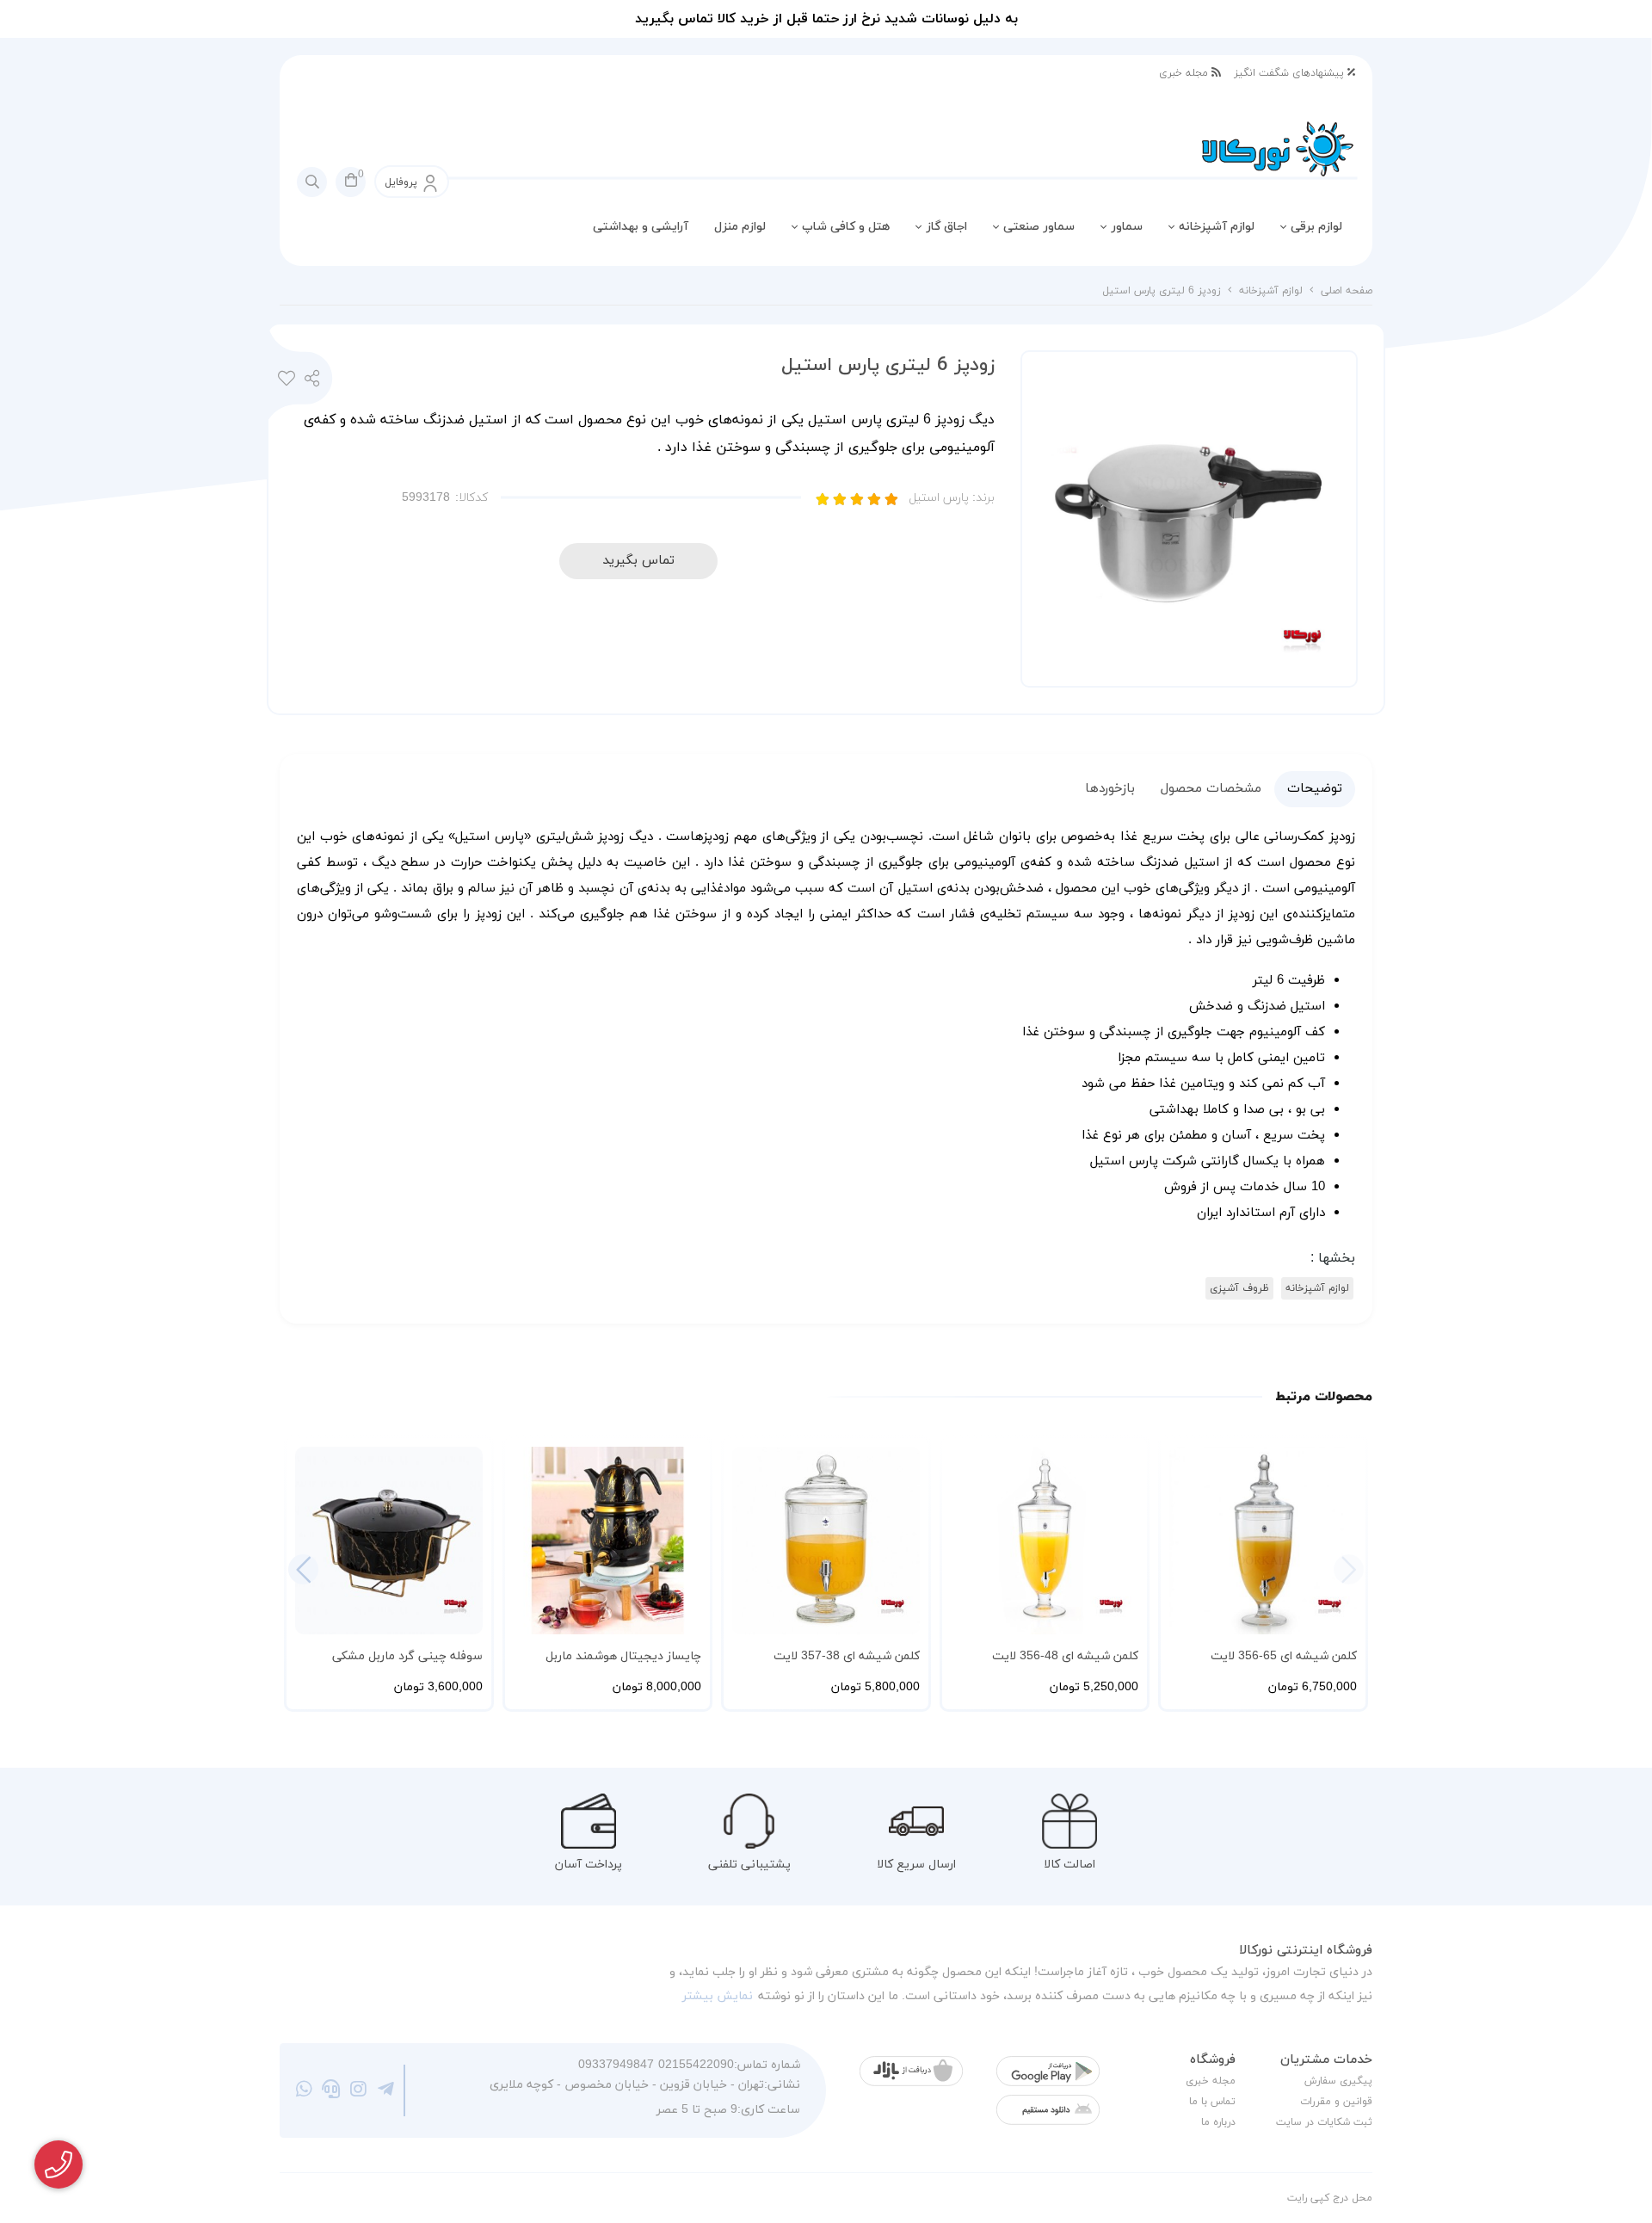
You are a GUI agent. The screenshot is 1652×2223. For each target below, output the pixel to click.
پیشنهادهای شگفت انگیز (1291, 73)
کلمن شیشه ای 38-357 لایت (847, 1656)
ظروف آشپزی (1239, 1288)
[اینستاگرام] (358, 2090)
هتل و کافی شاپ (846, 227)
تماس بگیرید (638, 561)
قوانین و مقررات (1336, 2102)
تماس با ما (1212, 2102)
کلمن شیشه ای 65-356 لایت (1284, 1656)
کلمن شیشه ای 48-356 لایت (1065, 1656)
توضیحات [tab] (1315, 789)
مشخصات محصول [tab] (1211, 789)
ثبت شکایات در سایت (1324, 2122)
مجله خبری (1185, 73)
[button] (303, 1569)
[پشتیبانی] (332, 2090)
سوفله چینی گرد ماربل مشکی (407, 1656)
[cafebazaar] (911, 2071)
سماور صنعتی (1039, 227)
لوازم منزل (740, 227)
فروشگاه (1213, 2060)
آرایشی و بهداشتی (641, 227)
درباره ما (1218, 2122)
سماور (1127, 227)
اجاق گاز (946, 227)
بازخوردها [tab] (1110, 789)
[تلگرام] (386, 2090)
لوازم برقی (1316, 227)
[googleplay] (1048, 2071)
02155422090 (696, 2065)
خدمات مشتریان (1326, 2060)
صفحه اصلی (1347, 291)
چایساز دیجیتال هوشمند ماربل (623, 1656)
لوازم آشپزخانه (1217, 227)
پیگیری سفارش (1338, 2081)
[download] (1048, 2110)
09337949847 (616, 2065)
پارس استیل (952, 498)
